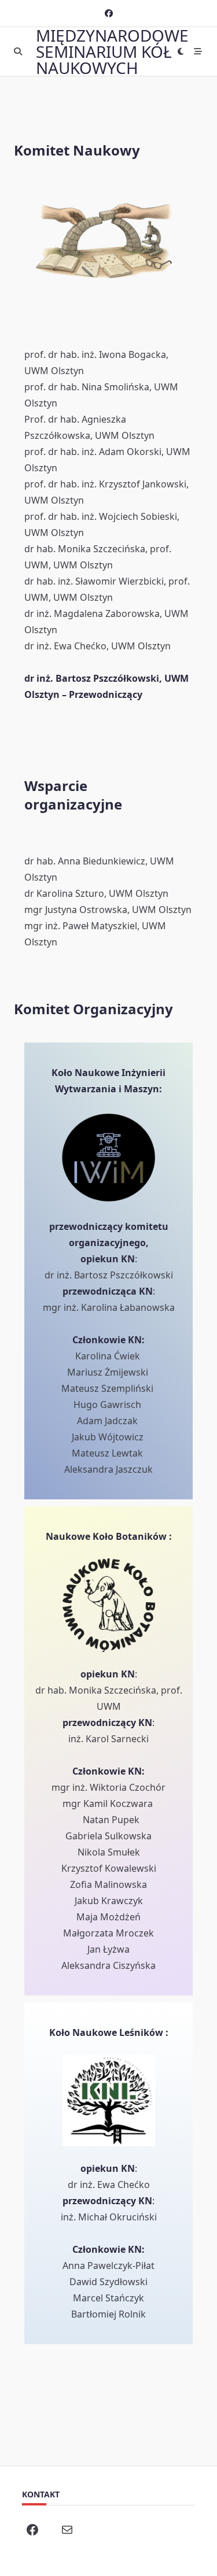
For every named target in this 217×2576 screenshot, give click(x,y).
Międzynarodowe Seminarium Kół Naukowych (112, 51)
